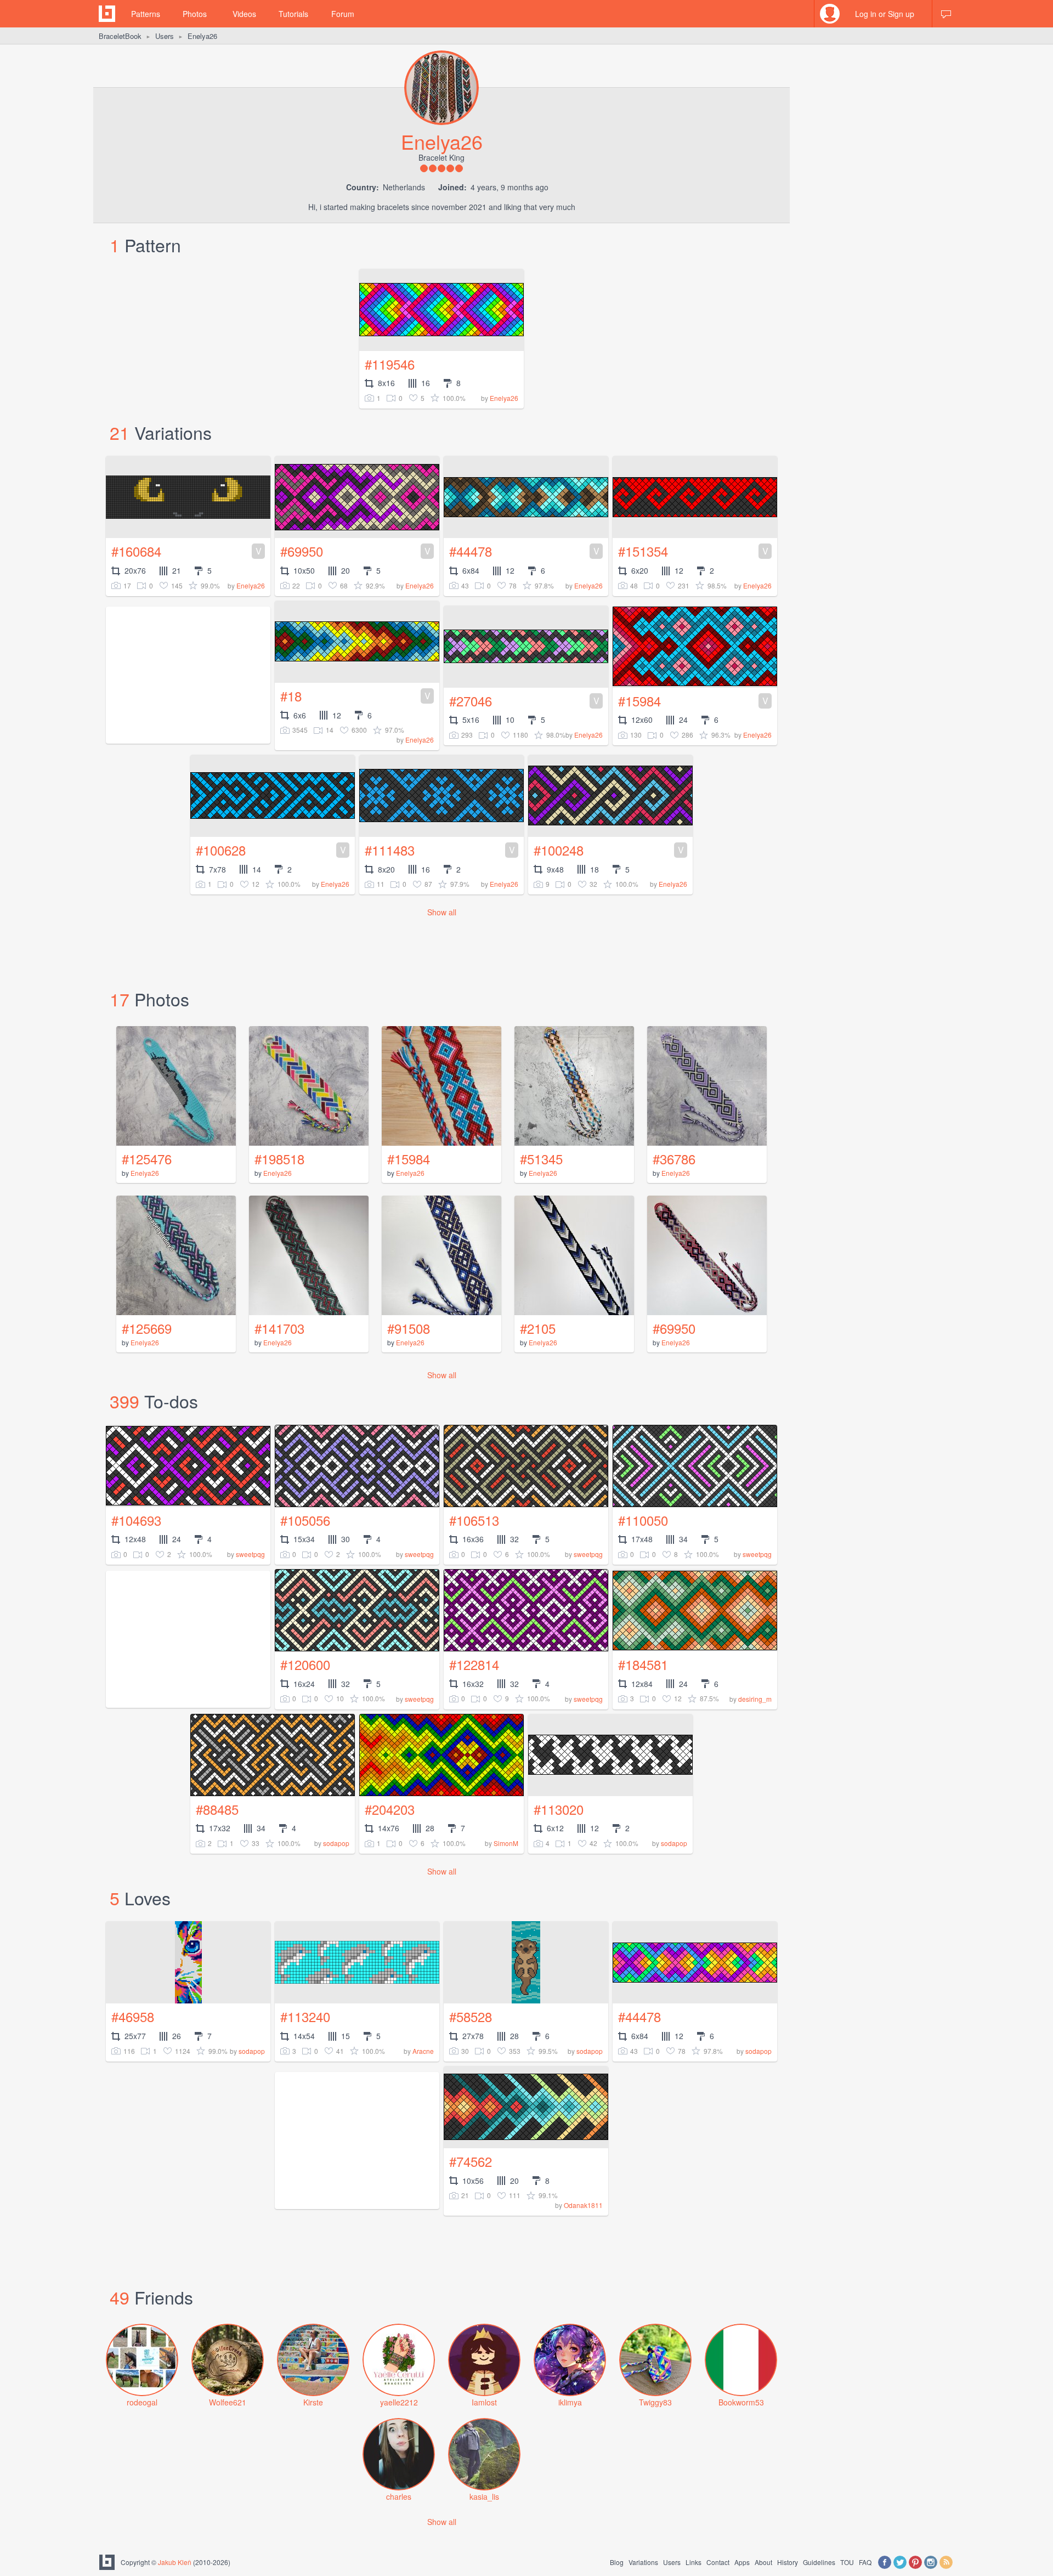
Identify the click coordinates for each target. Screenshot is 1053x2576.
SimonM (506, 1843)
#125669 (147, 1328)
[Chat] (946, 14)
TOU (847, 2562)
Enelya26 (504, 398)
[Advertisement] (357, 2141)
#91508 (409, 1328)
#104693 (136, 1520)
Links (693, 2562)
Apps (742, 2562)
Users (165, 36)
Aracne (423, 2051)
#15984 (693, 701)
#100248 (609, 850)
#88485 (217, 1809)
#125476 (147, 1159)
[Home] (107, 14)
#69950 (355, 551)
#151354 (693, 551)
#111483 (440, 850)
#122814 (474, 1664)
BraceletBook (120, 36)
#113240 (305, 2016)
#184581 (643, 1664)
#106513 (474, 1520)
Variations (643, 2562)
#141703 (279, 1328)
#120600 (305, 1664)
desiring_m (755, 1699)
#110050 (643, 1520)
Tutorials (293, 14)
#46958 (133, 2016)
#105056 (305, 1520)
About (763, 2562)
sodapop (336, 1843)
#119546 (390, 364)
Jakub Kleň (175, 2562)
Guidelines (819, 2562)
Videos (244, 14)
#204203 (390, 1809)
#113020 (559, 1809)
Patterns (146, 14)
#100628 (271, 850)
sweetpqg (250, 1554)
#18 (355, 696)
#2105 (538, 1328)
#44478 (524, 551)
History (788, 2562)
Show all (442, 912)
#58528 (471, 2016)
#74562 (471, 2161)
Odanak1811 (583, 2205)
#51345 (541, 1159)
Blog (617, 2562)
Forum (343, 14)
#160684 (186, 551)
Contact (718, 2562)
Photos (195, 14)
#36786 (674, 1159)
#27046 (524, 701)
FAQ (865, 2562)
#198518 (279, 1159)
